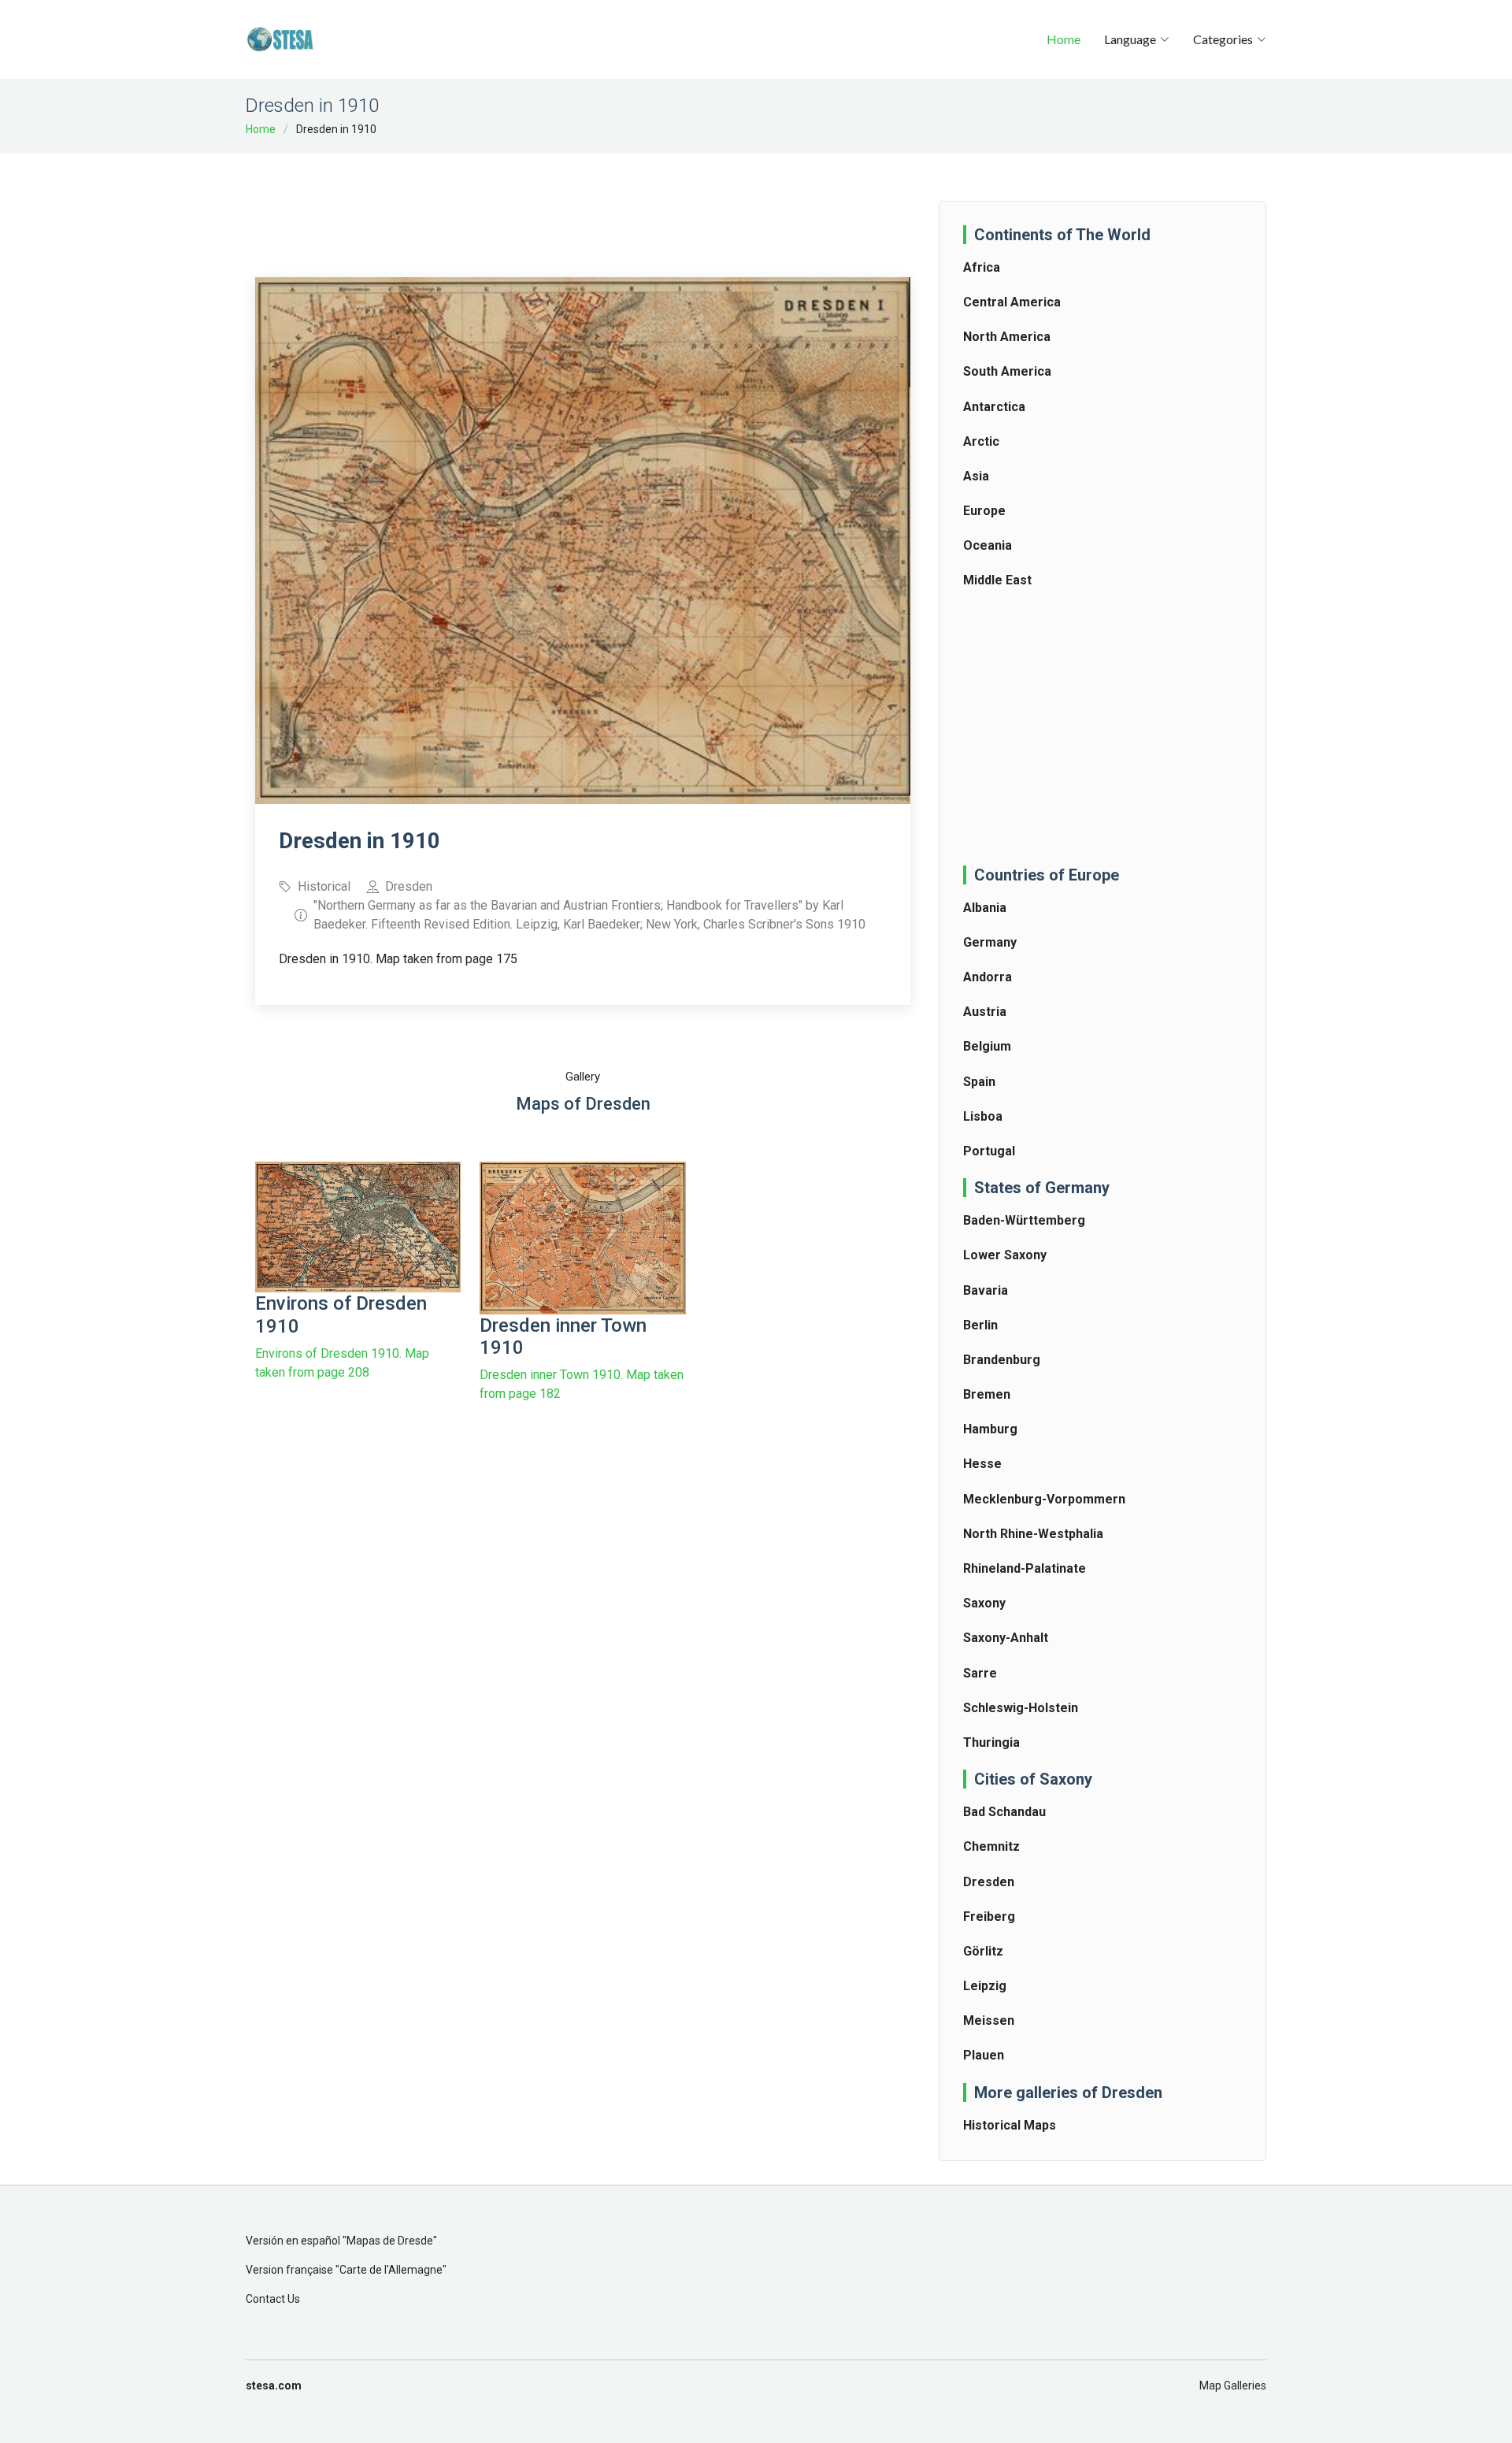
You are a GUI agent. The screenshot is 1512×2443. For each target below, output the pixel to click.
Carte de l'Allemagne (391, 2270)
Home (1064, 39)
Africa (982, 267)
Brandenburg (1002, 1360)
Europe (984, 511)
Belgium (987, 1046)
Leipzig (985, 1986)
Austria (985, 1012)
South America (1007, 371)
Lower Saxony (1005, 1255)
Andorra (988, 977)
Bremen (987, 1394)
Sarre (980, 1673)
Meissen (989, 2020)
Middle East (997, 580)
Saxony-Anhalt (1006, 1638)
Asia (976, 476)
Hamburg (990, 1429)
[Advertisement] (583, 205)
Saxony (984, 1603)
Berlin (980, 1325)
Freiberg (989, 1917)
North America (1007, 337)
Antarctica (994, 407)
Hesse (982, 1464)
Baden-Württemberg (1024, 1220)
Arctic (981, 441)
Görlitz (983, 1951)
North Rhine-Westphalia (1033, 1534)
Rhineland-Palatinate (1025, 1568)
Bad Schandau (1004, 1812)
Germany (990, 942)
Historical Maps (1010, 2125)
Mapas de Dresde (390, 2241)
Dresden (989, 1882)
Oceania (988, 545)
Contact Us (273, 2299)
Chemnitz (991, 1846)
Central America (1012, 302)
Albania (985, 908)
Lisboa (983, 1116)
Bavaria (986, 1290)
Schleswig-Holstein (1021, 1708)
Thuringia (991, 1742)
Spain (979, 1082)
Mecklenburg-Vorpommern (1044, 1499)
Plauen (984, 2055)
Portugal (989, 1151)
